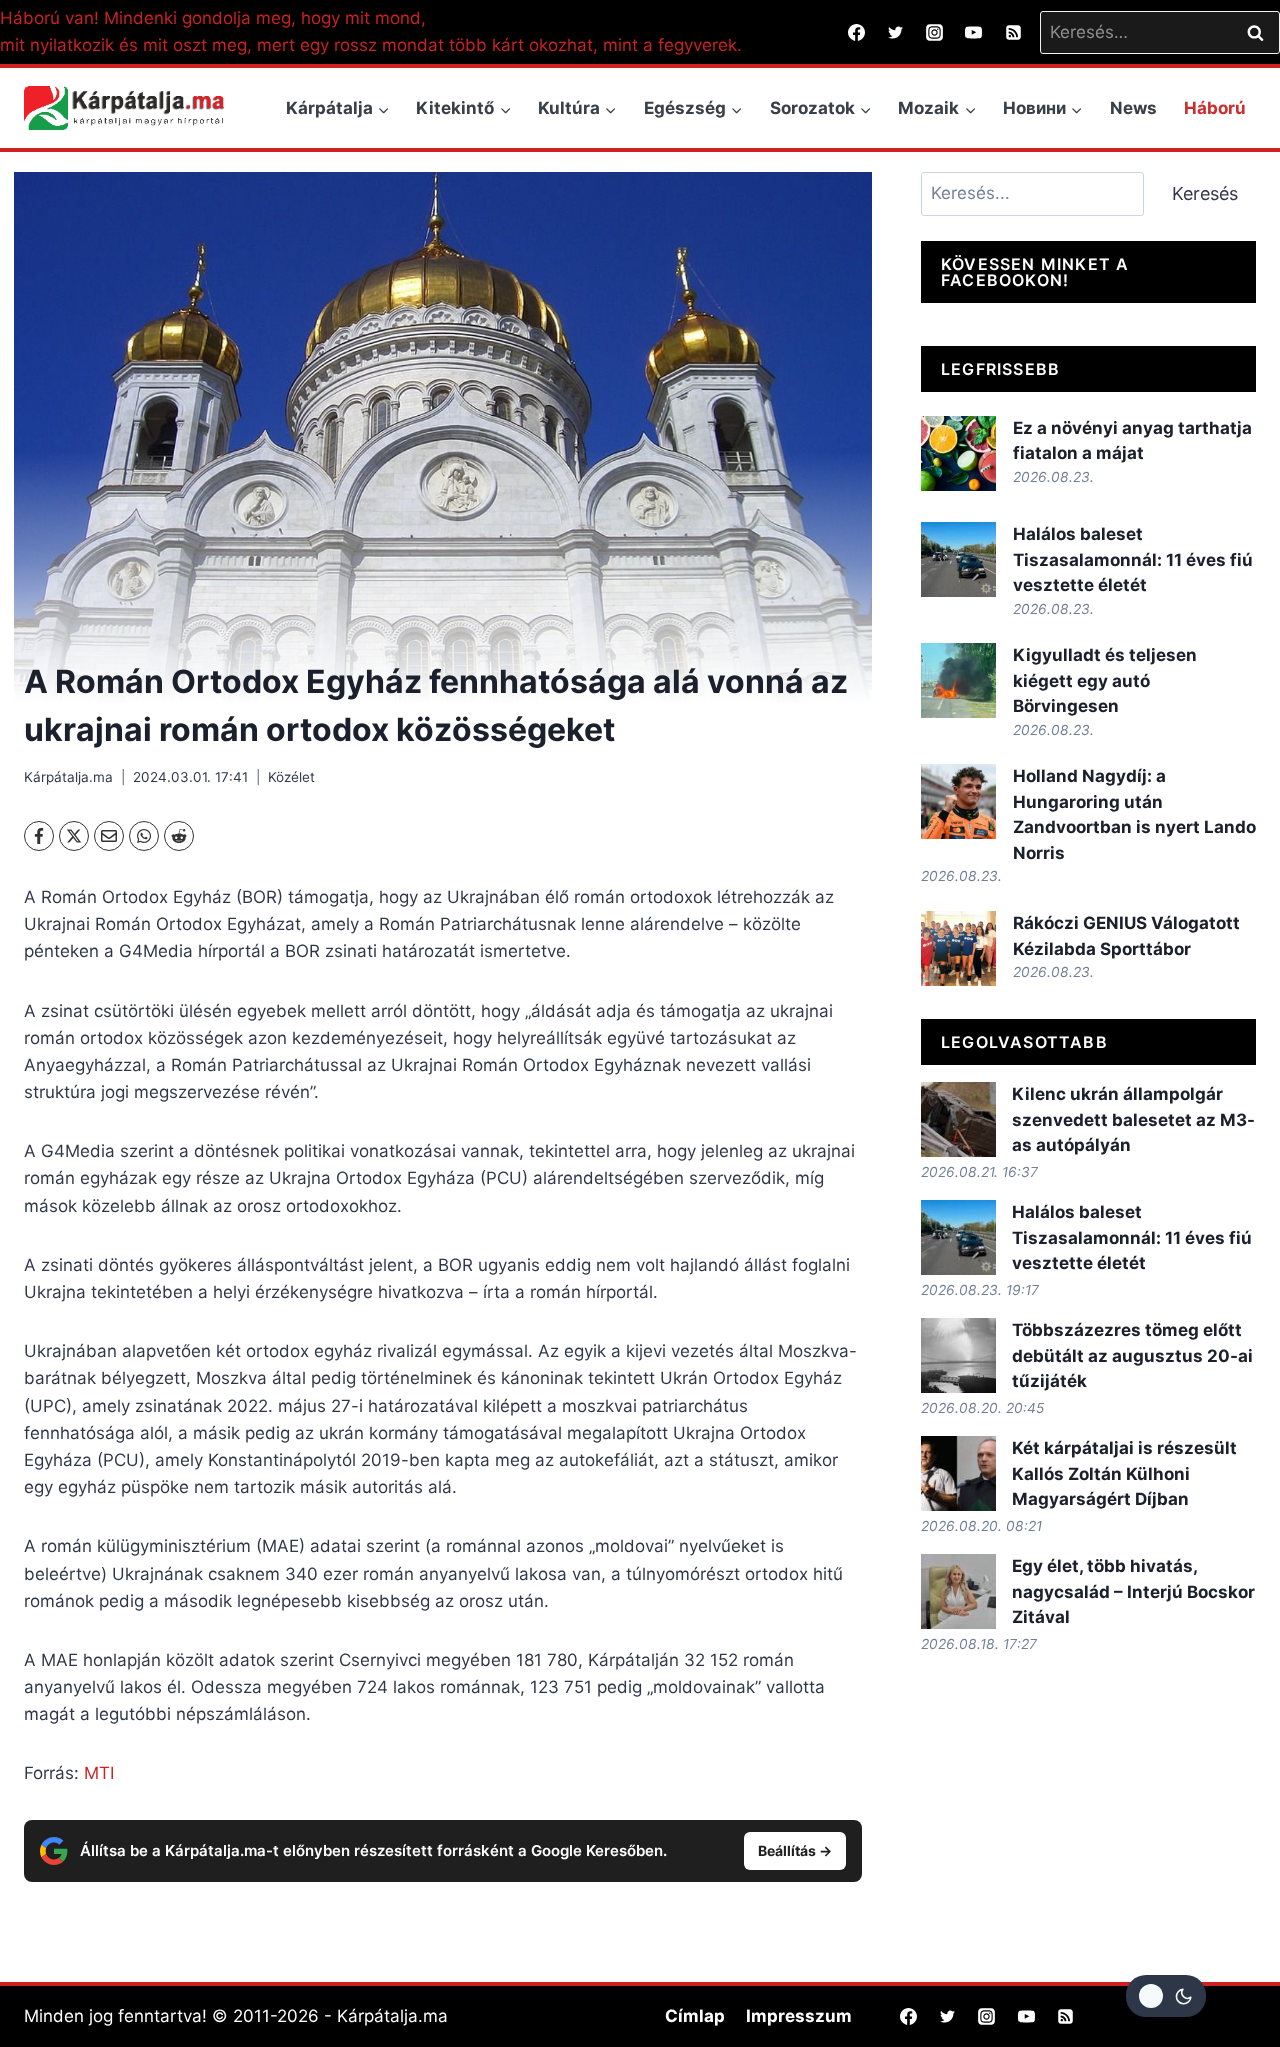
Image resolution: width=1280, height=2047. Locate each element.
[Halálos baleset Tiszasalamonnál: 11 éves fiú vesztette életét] (958, 559)
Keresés (1205, 193)
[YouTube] (974, 32)
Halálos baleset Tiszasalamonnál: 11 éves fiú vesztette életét (1133, 559)
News (1133, 108)
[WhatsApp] (144, 836)
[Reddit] (179, 836)
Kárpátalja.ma (68, 777)
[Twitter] (896, 32)
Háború (1215, 108)
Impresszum (799, 2016)
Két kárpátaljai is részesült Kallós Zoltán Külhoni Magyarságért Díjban (1124, 1473)
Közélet (291, 777)
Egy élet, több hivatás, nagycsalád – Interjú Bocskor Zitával (1133, 1591)
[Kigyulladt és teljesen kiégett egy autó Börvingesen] (958, 680)
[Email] (109, 836)
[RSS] (1013, 32)
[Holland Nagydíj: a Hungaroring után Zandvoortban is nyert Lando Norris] (958, 801)
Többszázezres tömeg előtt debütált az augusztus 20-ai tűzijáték (1132, 1355)
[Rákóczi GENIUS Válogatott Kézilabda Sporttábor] (958, 948)
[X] (74, 836)
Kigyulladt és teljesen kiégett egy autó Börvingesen (1105, 680)
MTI (99, 1773)
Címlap (695, 2016)
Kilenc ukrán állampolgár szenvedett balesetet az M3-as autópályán (1133, 1119)
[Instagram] (935, 32)
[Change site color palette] (1166, 1996)
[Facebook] (857, 32)
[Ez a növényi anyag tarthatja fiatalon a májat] (958, 453)
